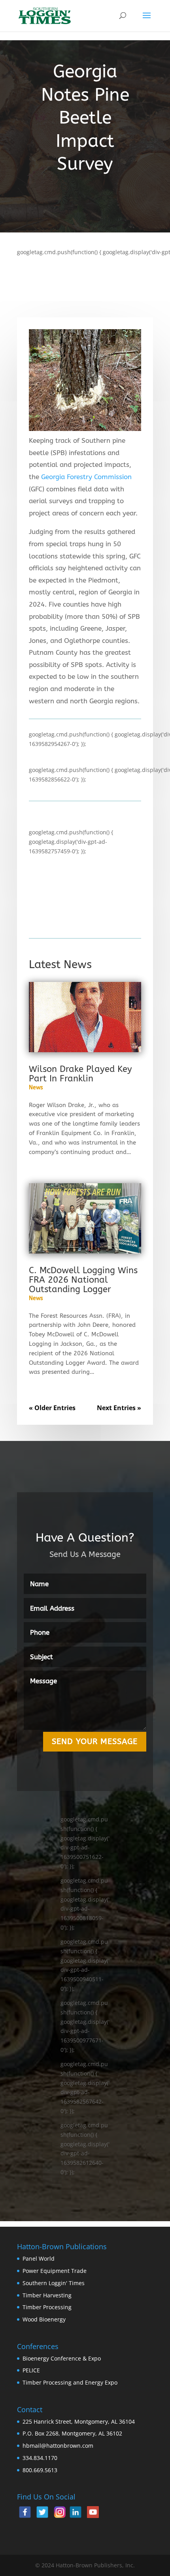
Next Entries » (119, 1408)
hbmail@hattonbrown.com (58, 2446)
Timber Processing (47, 2307)
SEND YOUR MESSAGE (95, 1741)
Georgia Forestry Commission (86, 477)
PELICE (31, 2370)
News (36, 1088)
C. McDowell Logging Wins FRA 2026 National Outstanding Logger (83, 1280)
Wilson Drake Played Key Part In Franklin (80, 1074)
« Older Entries (52, 1408)
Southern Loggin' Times (54, 2283)
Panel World (39, 2258)
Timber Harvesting (47, 2295)
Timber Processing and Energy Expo (70, 2382)
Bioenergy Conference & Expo (62, 2358)
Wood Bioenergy (44, 2319)
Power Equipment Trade (55, 2271)
